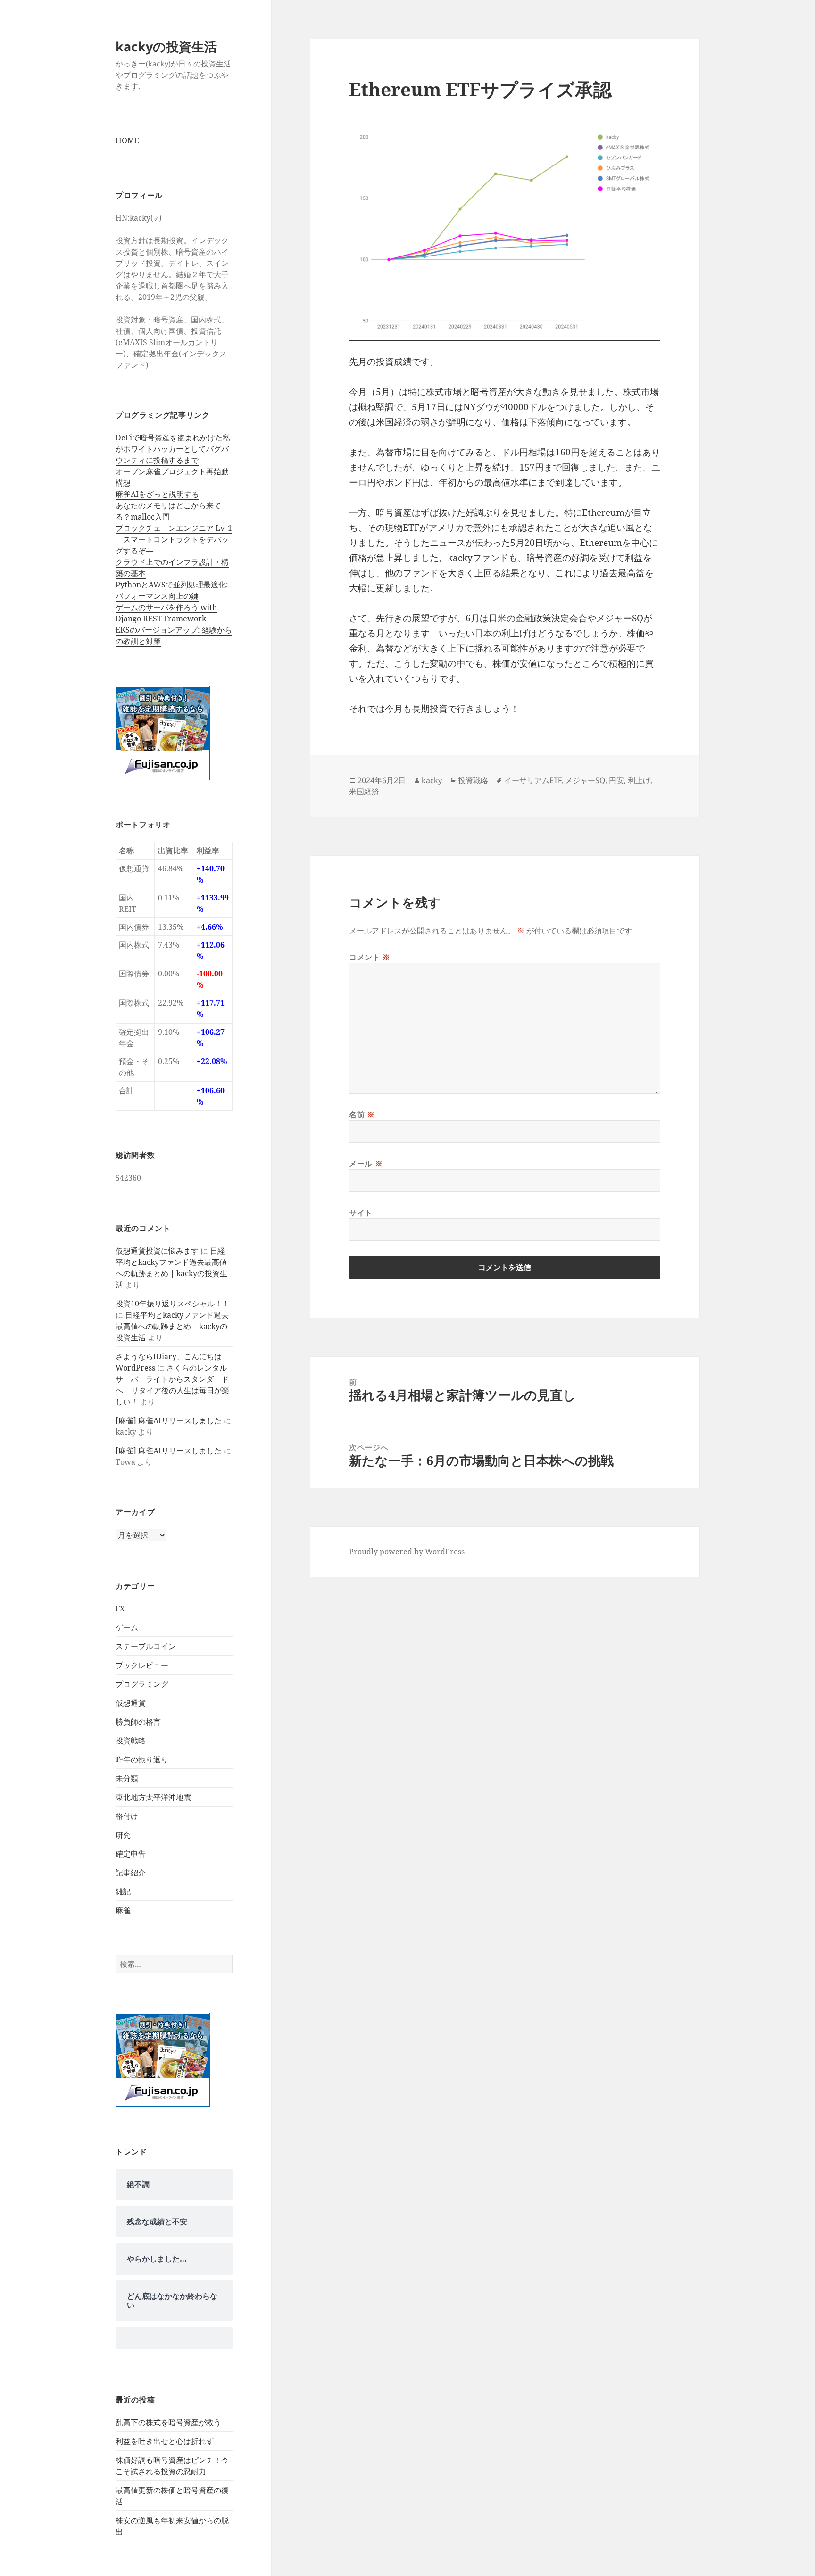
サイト (361, 1213)
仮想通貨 (131, 1703)
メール (366, 1164)
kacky (432, 780)
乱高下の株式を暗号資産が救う (168, 2422)
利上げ (639, 780)
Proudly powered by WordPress (407, 1552)
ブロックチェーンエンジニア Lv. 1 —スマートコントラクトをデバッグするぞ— (174, 539)
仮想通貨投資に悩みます (157, 1251)
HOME (127, 140)
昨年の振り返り (142, 1759)
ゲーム (127, 1627)
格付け (127, 1816)
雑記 (123, 1891)
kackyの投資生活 (166, 46)
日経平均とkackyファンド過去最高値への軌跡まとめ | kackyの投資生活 (172, 1326)
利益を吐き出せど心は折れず (165, 2441)
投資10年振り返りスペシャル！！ (173, 1304)
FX (120, 1609)
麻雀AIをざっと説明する (157, 494)
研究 (123, 1835)
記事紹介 (131, 1873)
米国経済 (364, 792)
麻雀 (123, 1910)
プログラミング (142, 1684)
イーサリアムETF (533, 780)
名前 (362, 1115)
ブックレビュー (142, 1665)
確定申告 (131, 1854)
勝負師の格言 (138, 1722)
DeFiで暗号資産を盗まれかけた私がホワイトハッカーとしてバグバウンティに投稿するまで (173, 449)
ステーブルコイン (146, 1646)
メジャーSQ (585, 780)
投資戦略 (131, 1741)
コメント (370, 957)
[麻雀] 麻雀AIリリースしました (169, 1420)
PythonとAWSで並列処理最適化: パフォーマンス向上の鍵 (172, 590)
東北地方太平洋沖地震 (153, 1797)
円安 (616, 780)
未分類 (127, 1778)
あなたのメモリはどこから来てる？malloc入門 (168, 511)
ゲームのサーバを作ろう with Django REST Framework (166, 613)
